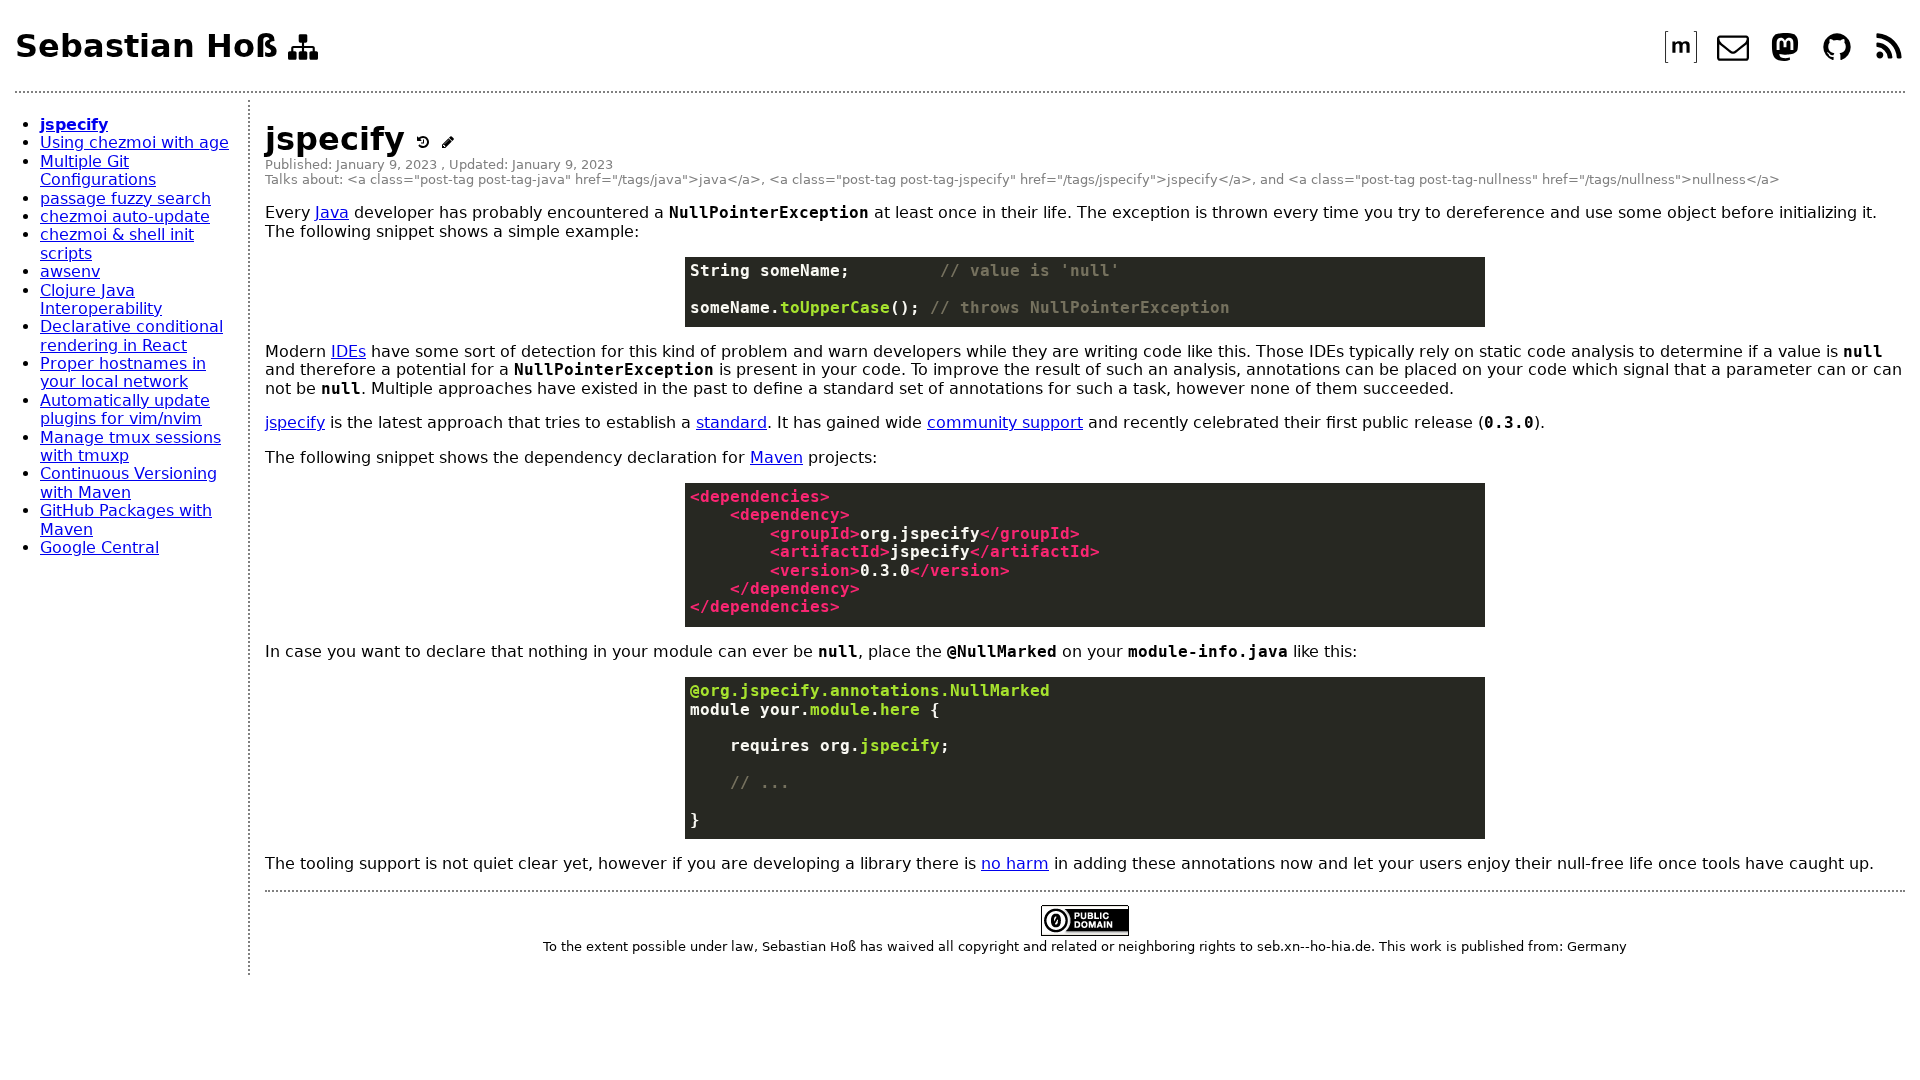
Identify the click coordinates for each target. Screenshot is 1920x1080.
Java (332, 212)
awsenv (70, 271)
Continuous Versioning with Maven (128, 482)
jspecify (74, 124)
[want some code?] (1839, 57)
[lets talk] (1683, 57)
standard (731, 422)
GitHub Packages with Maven (126, 519)
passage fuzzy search (125, 198)
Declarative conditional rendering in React (131, 335)
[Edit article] (448, 139)
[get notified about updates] (1889, 57)
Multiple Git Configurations (98, 170)
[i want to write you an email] (1735, 57)
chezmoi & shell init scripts (117, 243)
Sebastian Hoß (146, 46)
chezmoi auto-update (125, 216)
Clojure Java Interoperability (101, 299)
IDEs (348, 351)
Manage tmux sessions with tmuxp (130, 446)
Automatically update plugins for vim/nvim (125, 409)
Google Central (99, 547)
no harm (1015, 863)
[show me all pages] (303, 51)
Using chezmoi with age (134, 142)
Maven (776, 457)
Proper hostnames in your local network (123, 372)
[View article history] (428, 139)
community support (1005, 422)
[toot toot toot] (1787, 57)
